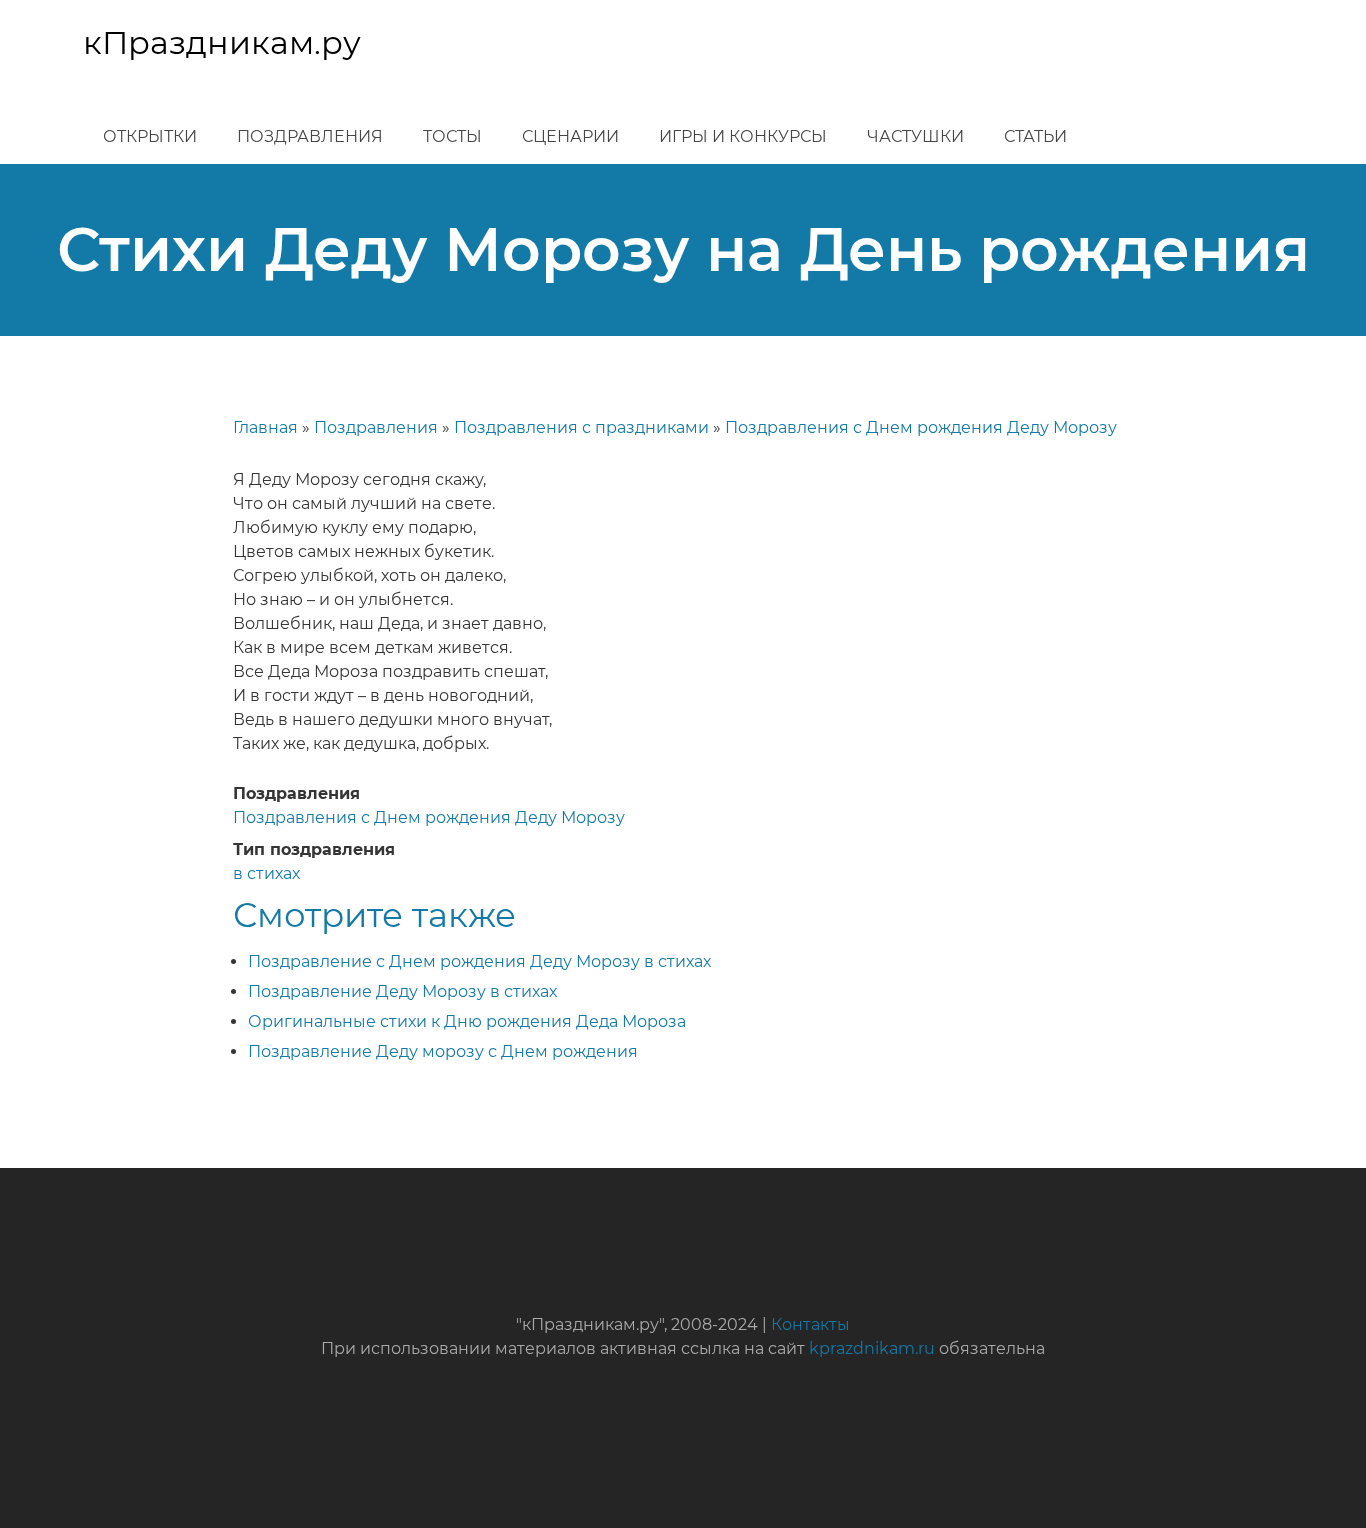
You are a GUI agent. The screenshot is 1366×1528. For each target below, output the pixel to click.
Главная (265, 427)
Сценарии (570, 136)
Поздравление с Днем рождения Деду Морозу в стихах (479, 961)
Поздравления (310, 136)
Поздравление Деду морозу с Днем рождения (443, 1051)
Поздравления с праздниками (581, 427)
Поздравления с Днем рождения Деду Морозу (921, 427)
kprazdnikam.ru (872, 1348)
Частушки (915, 136)
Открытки (150, 136)
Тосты (452, 136)
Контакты (810, 1324)
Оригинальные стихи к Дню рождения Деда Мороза (467, 1021)
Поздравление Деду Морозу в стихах (402, 991)
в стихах (266, 873)
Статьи (1035, 136)
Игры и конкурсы (743, 136)
